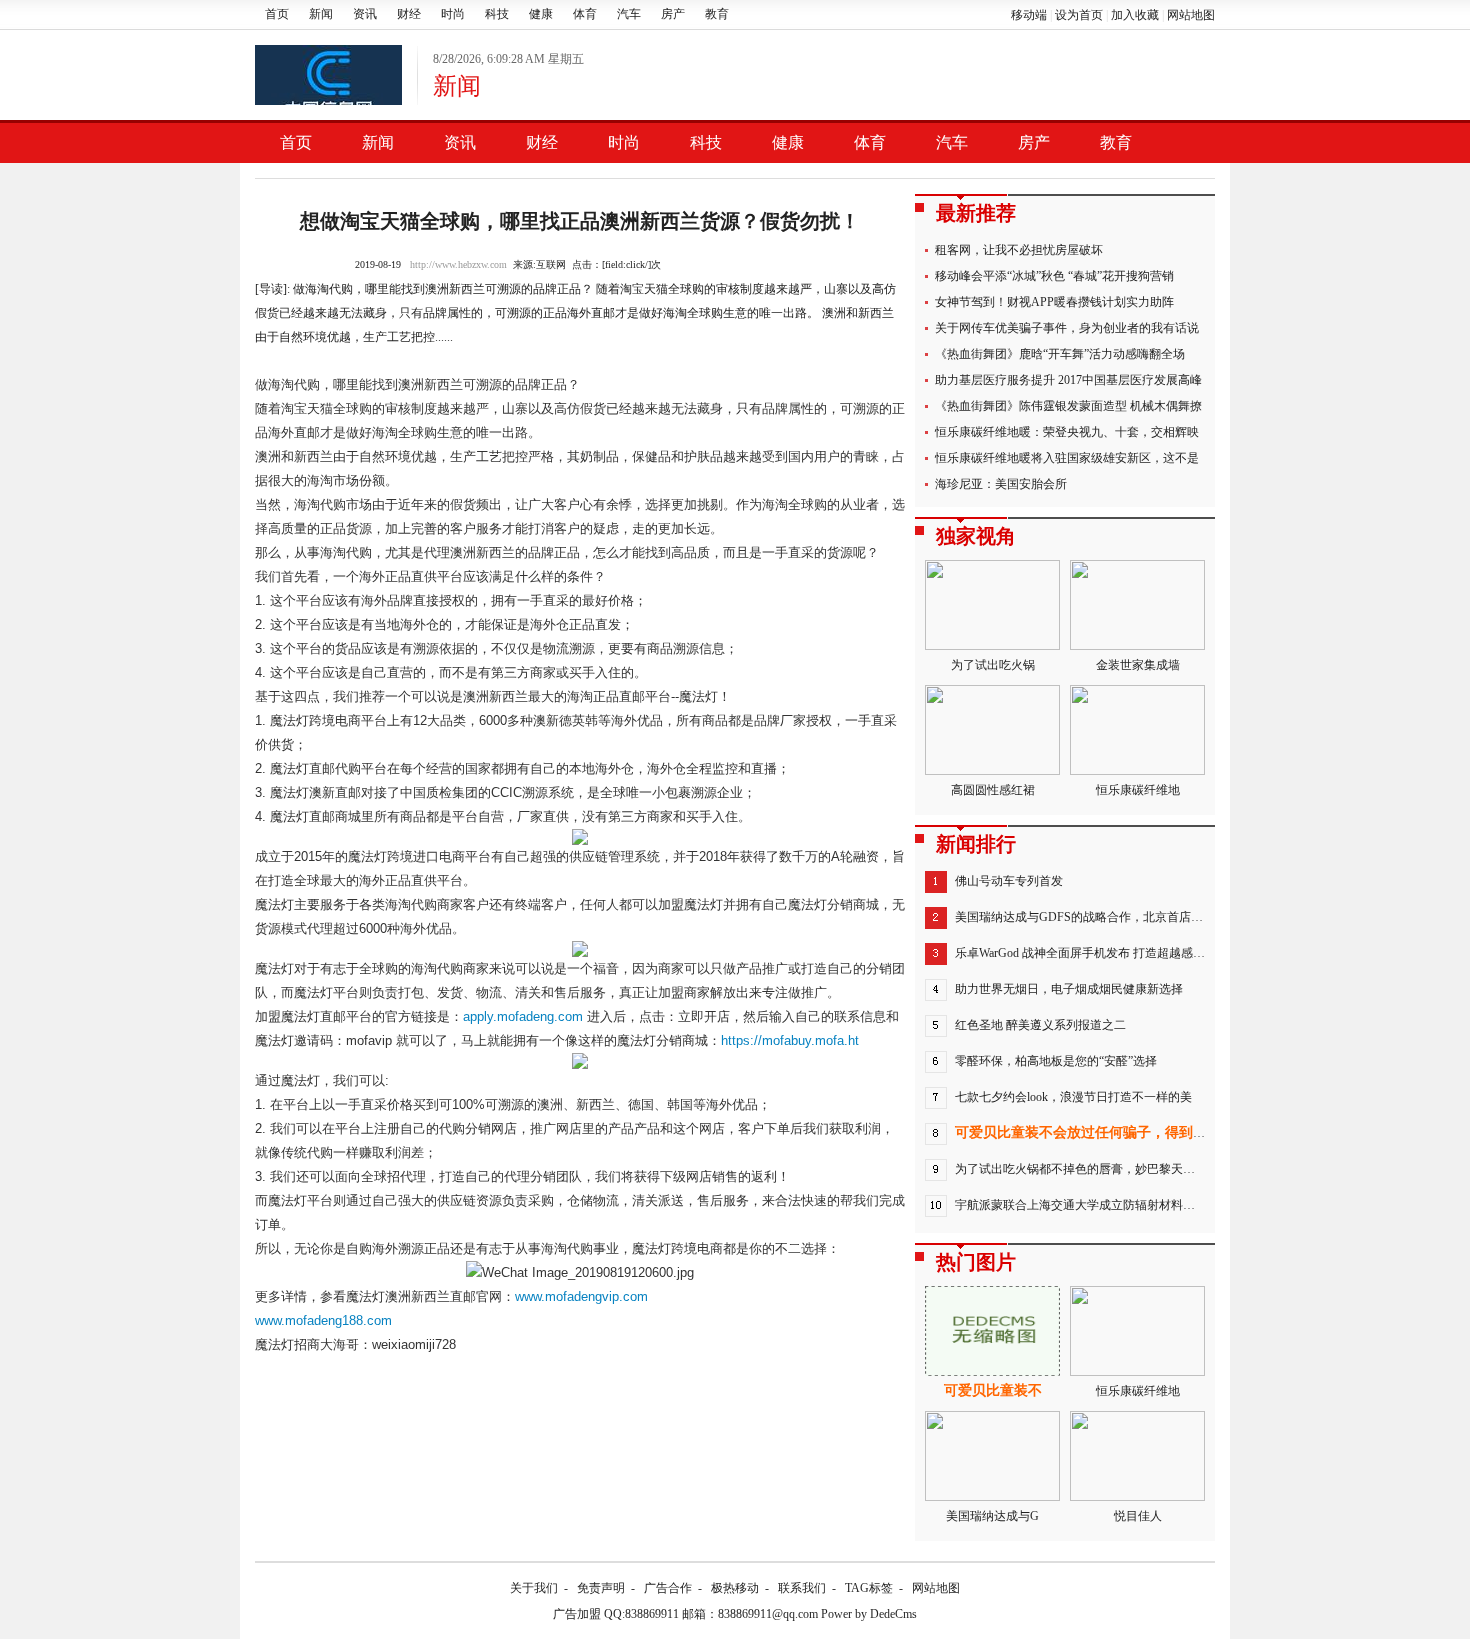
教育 (717, 14)
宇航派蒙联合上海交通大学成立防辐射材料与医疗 (1087, 1205)
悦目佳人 (1138, 1516)
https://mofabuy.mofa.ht (790, 1040)
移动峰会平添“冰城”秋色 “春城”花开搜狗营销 (1054, 276)
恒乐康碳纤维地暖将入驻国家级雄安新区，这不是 (1067, 458)
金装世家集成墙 (1138, 665)
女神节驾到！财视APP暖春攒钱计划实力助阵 (1054, 302)
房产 (673, 14)
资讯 (365, 14)
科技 (497, 14)
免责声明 (601, 1588)
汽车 (629, 14)
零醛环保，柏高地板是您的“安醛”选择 (1056, 1061)
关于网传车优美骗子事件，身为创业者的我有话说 (1067, 328)
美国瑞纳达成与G (992, 1516)
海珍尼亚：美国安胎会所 (1001, 484)
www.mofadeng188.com (323, 1320)
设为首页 (1079, 15)
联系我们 (802, 1588)
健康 (541, 14)
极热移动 (735, 1588)
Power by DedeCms (869, 1614)
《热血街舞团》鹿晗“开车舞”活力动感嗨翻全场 (1060, 354)
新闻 (321, 14)
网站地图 (1191, 15)
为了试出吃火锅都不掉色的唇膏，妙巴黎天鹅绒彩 (1087, 1169)
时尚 (453, 14)
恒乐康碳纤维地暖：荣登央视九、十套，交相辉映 (1067, 432)
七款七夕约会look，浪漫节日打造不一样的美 (1073, 1097)
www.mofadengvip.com (581, 1296)
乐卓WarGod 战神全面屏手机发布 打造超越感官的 (1086, 953)
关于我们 (534, 1588)
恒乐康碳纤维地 (1138, 790)
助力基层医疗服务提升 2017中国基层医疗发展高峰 (1068, 380)
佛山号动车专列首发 (1009, 881)
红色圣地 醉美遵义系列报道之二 (1040, 1025)
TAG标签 (869, 1588)
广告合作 (668, 1588)
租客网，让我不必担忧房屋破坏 (1019, 250)
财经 (409, 14)
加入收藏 (1135, 15)
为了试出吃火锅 (993, 665)
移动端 (1029, 15)
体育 (585, 14)
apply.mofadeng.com (523, 1016)
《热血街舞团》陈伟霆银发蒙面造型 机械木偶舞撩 (1068, 406)
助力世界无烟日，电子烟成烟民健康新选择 (1069, 989)
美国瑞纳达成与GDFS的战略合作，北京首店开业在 (1091, 917)
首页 (277, 14)
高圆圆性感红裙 (993, 790)
